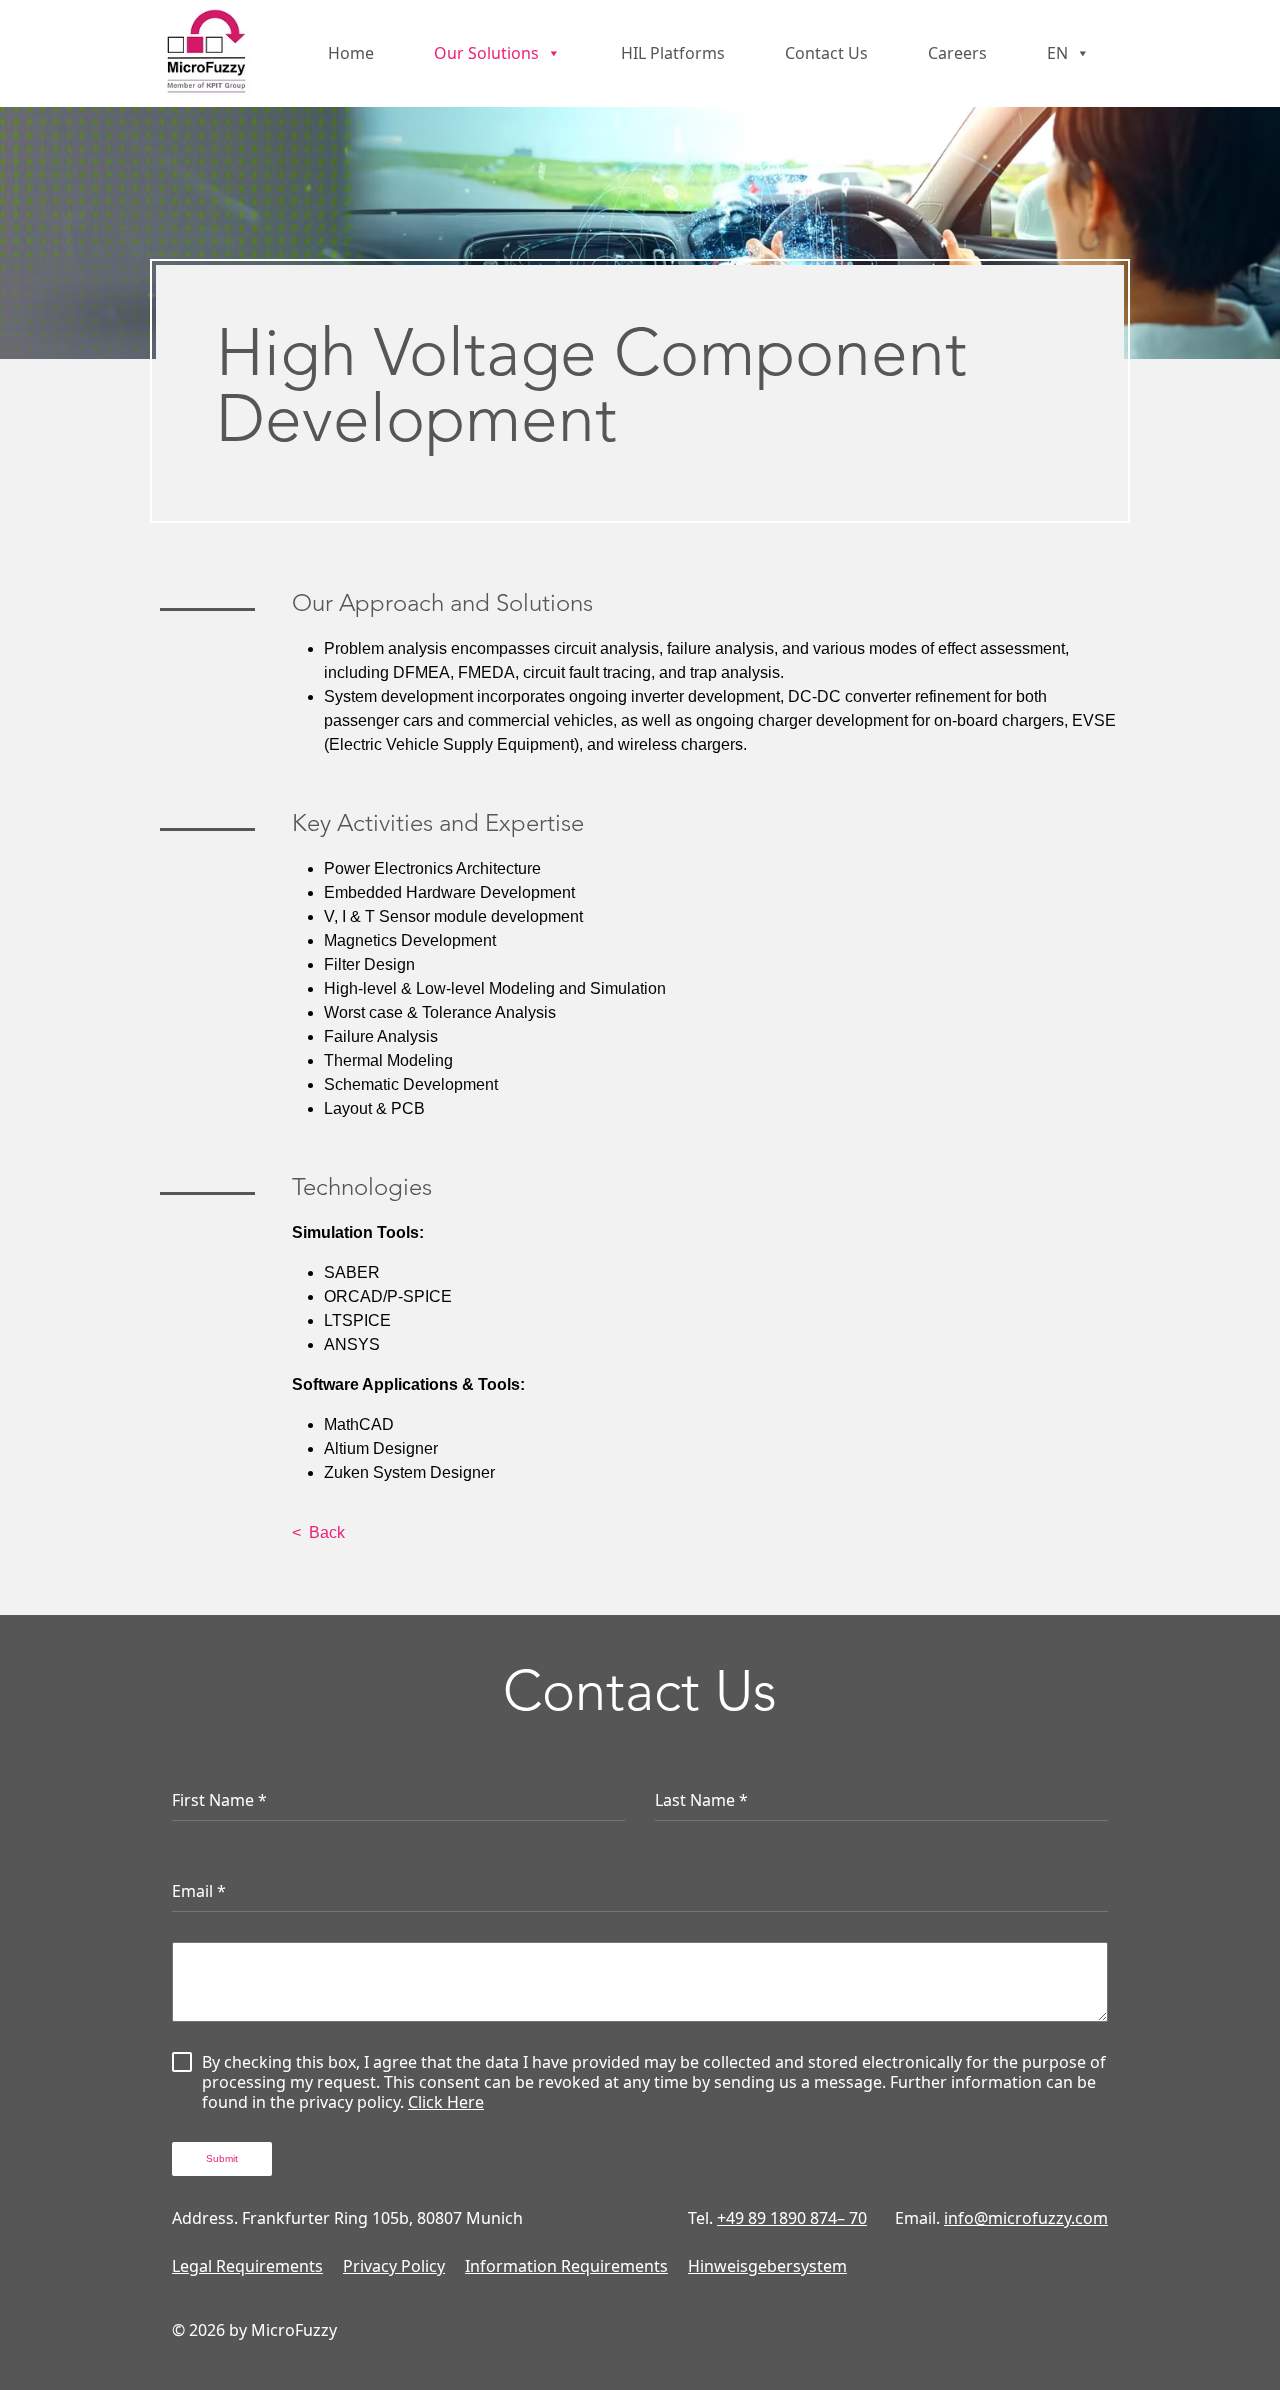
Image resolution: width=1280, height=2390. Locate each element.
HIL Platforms (673, 53)
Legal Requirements (247, 2266)
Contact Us (826, 53)
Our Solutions (486, 53)
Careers (957, 53)
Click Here (446, 2102)
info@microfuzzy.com (1026, 2218)
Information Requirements (566, 2266)
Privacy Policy (394, 2266)
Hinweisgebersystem (767, 2266)
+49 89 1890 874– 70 (792, 2218)
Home (351, 53)
